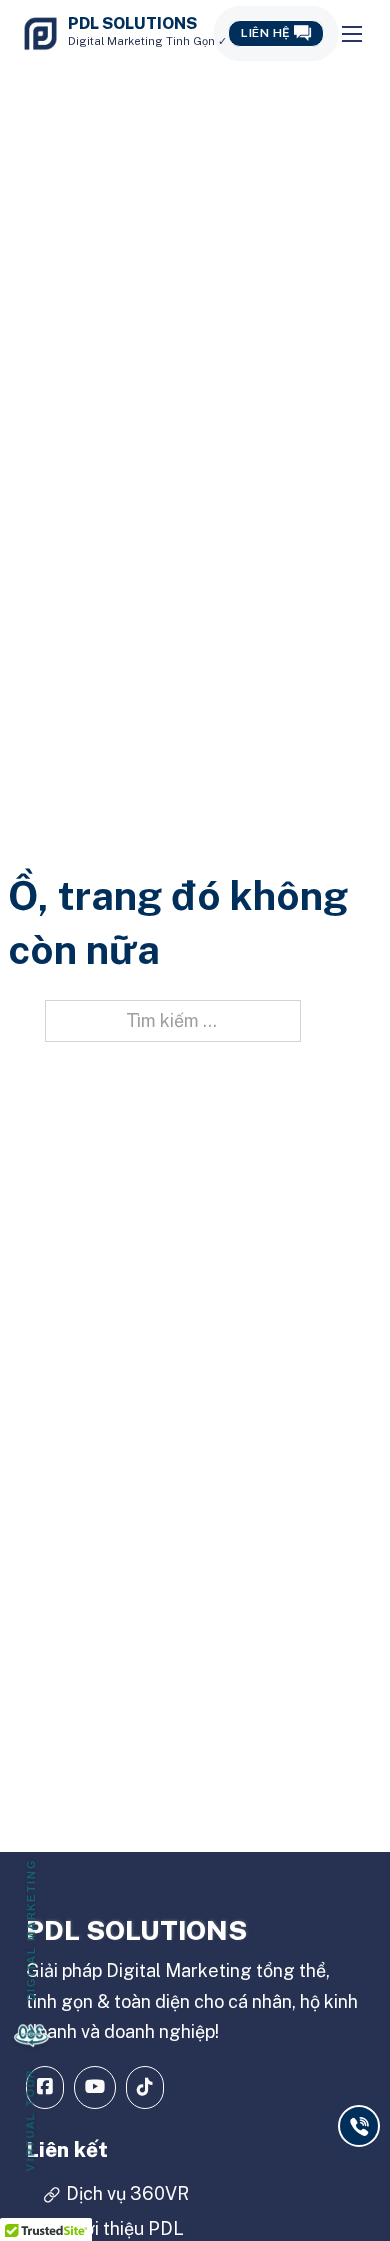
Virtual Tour (31, 2120)
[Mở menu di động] (352, 34)
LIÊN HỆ (266, 33)
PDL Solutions (132, 24)
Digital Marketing (31, 1930)
